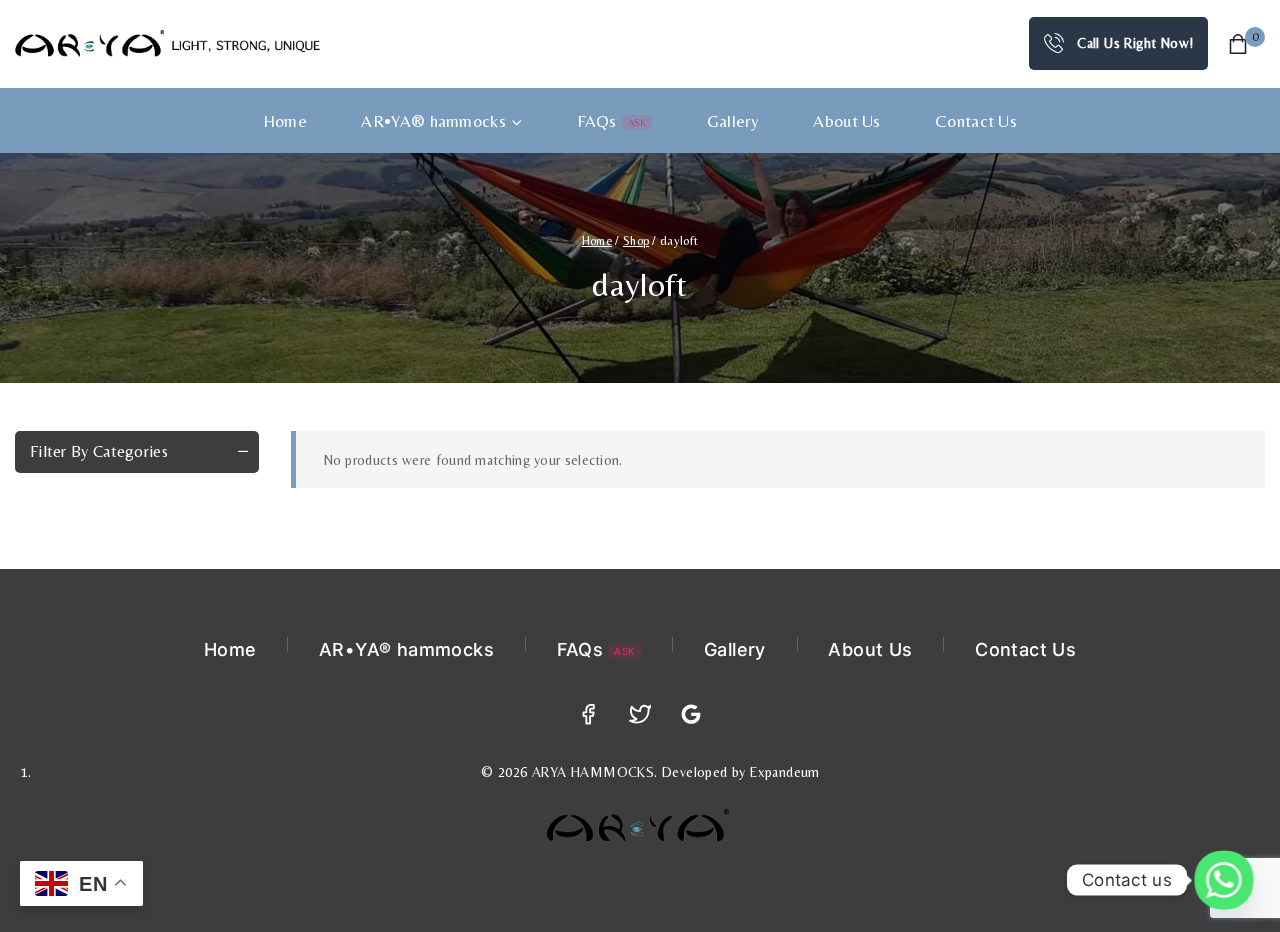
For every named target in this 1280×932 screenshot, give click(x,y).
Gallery (733, 121)
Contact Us (976, 121)
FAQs (611, 121)
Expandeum (785, 772)
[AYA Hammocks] (167, 43)
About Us (846, 121)
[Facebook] (588, 714)
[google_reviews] (691, 714)
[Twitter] (640, 714)
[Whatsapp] (1224, 880)
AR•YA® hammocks (406, 649)
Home (285, 121)
